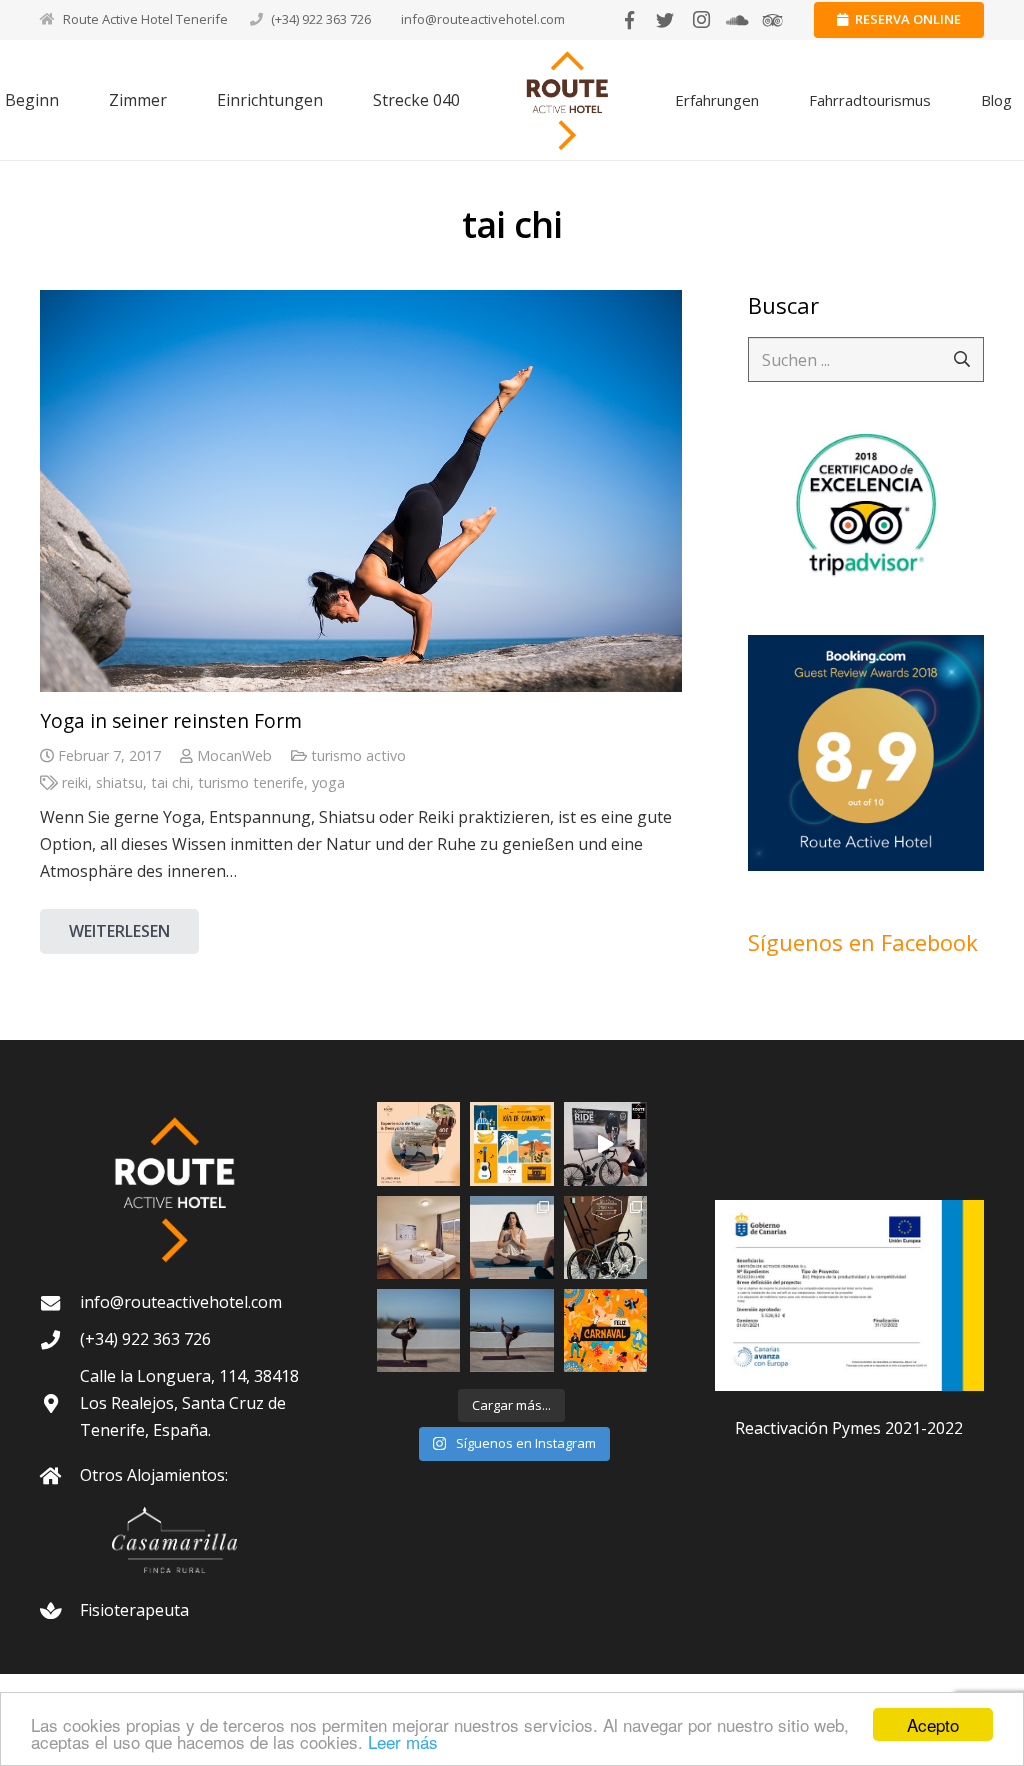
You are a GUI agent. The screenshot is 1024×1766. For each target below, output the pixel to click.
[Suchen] (961, 359)
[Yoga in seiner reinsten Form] (361, 490)
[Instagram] (701, 20)
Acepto (933, 1724)
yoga (328, 782)
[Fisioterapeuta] (60, 1610)
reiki (75, 782)
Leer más (403, 1741)
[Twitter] (665, 20)
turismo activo (358, 755)
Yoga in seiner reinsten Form (171, 720)
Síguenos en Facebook (863, 942)
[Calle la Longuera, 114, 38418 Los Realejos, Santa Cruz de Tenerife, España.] (60, 1403)
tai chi (170, 782)
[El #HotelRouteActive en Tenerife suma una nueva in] (418, 1237)
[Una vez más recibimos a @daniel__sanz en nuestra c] (605, 1143)
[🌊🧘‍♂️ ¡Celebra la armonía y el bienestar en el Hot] (511, 1330)
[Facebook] (629, 20)
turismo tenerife (251, 782)
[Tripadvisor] (773, 20)
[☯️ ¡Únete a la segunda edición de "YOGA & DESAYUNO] (418, 1143)
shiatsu (119, 782)
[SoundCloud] (737, 20)
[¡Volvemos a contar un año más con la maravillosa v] (605, 1237)
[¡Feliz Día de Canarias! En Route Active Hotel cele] (511, 1143)
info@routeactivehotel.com (483, 19)
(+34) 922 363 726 (321, 19)
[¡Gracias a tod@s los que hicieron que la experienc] (511, 1237)
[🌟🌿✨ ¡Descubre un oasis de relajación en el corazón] (418, 1330)
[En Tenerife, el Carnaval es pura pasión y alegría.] (605, 1330)
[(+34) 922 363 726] (60, 1339)
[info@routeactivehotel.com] (60, 1302)
